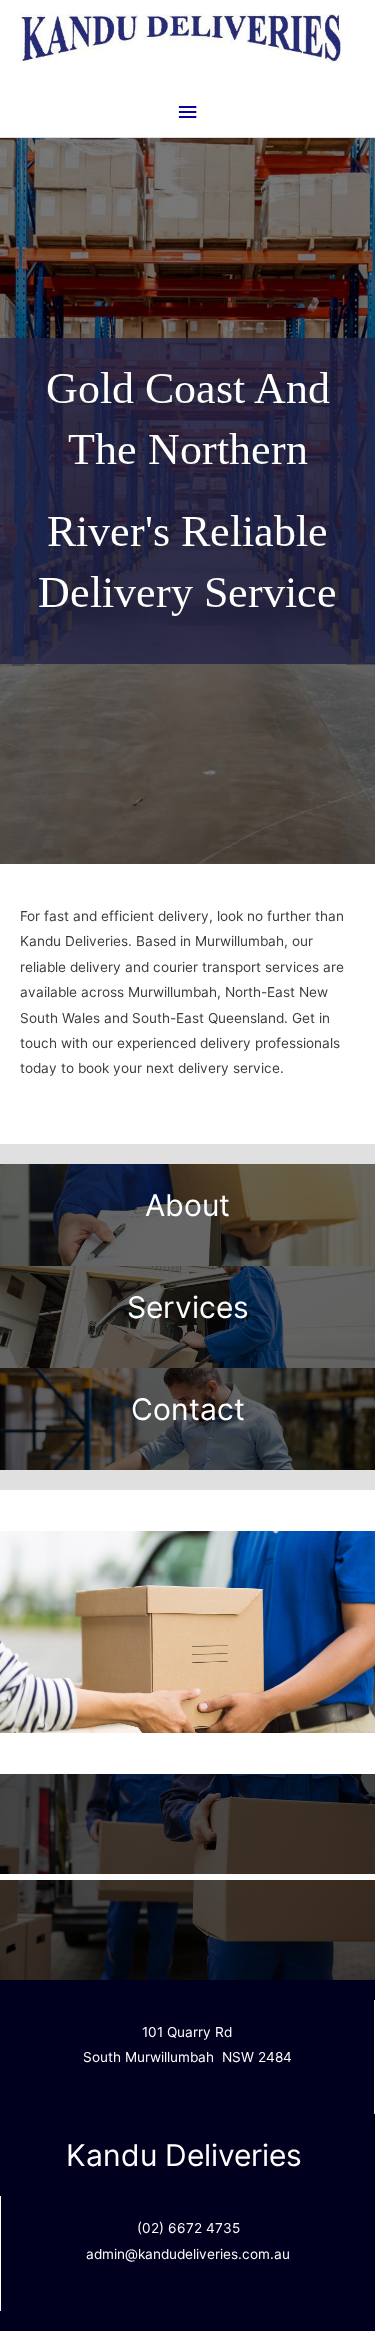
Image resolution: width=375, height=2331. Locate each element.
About (187, 1205)
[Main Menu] (187, 112)
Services (188, 1307)
